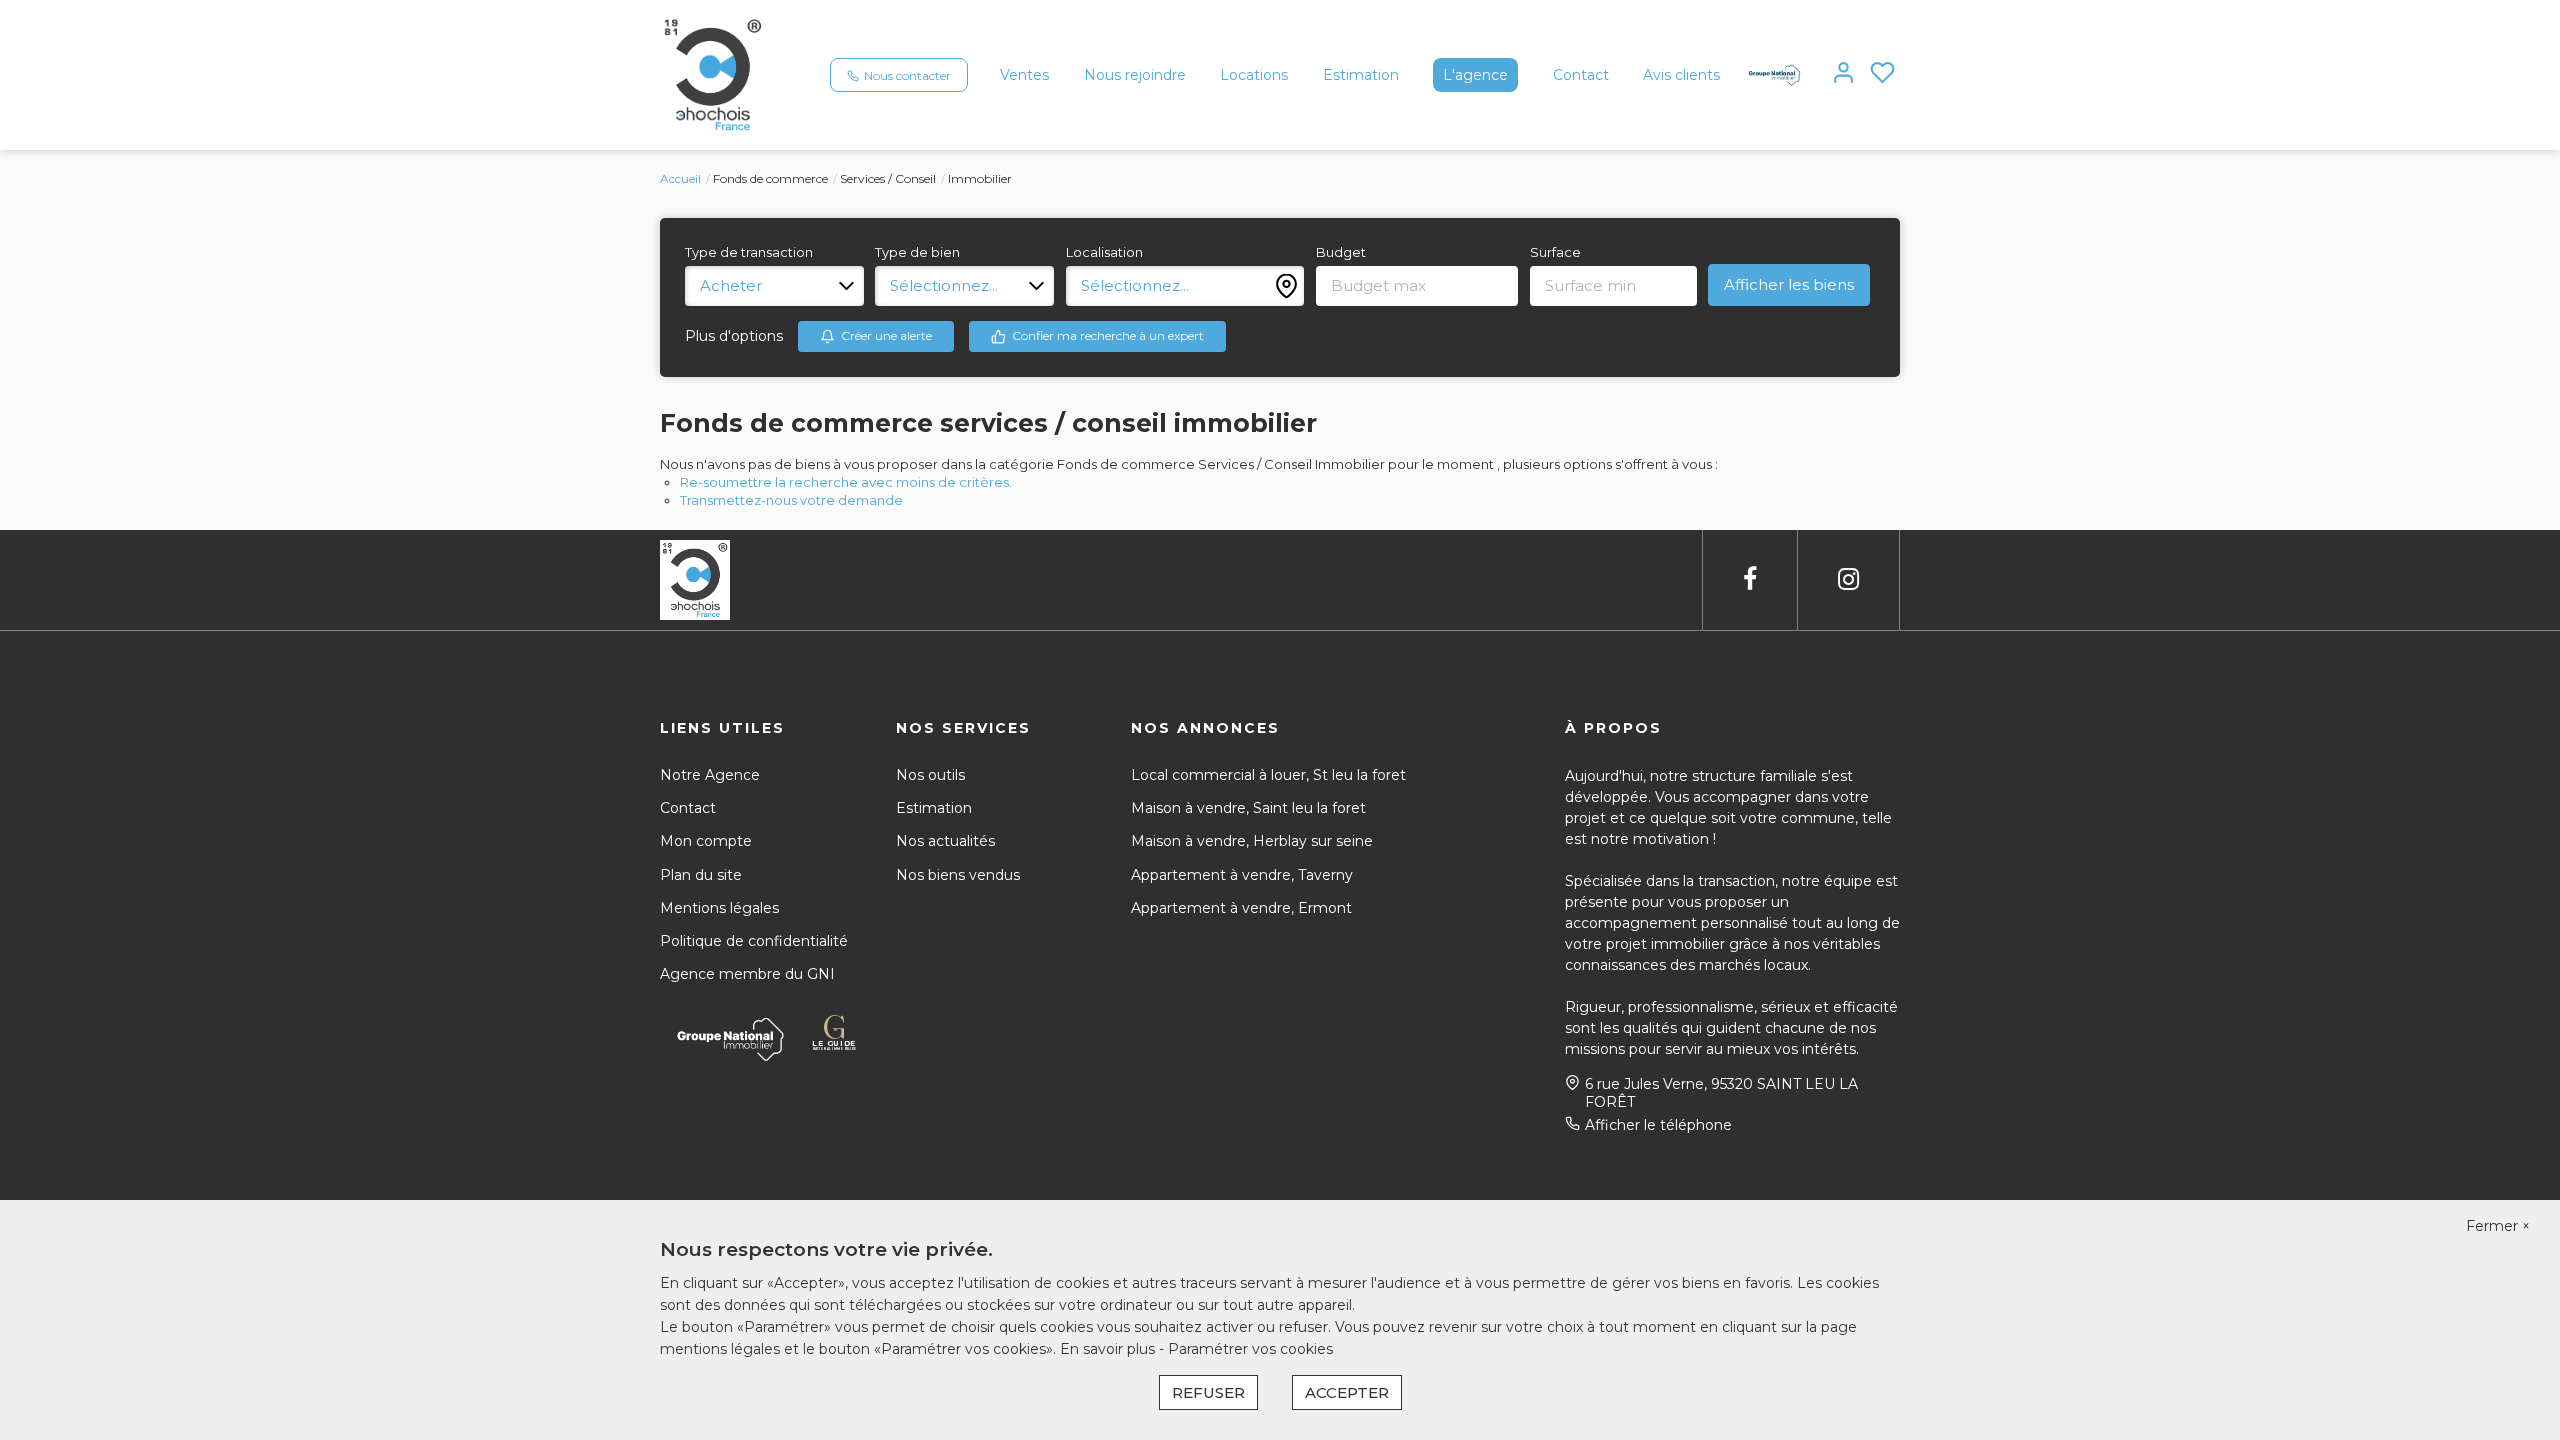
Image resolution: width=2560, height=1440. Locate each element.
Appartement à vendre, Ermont (1241, 908)
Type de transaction (749, 252)
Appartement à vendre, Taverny (1242, 875)
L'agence (1475, 75)
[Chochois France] (712, 74)
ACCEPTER (1347, 1392)
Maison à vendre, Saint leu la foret (1248, 808)
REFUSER (1208, 1392)
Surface (1555, 252)
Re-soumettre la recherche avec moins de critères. (846, 482)
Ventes (1024, 75)
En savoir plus (1109, 1349)
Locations (1254, 75)
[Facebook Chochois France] (1750, 579)
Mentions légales (719, 908)
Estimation (1361, 75)
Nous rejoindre (1135, 75)
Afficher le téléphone (1658, 1125)
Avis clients (1681, 75)
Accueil (680, 178)
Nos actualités (945, 841)
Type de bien (917, 252)
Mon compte (706, 841)
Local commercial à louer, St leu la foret (1268, 775)
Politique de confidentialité (754, 941)
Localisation (1104, 252)
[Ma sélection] (1882, 74)
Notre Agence (710, 775)
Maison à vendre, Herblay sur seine (1252, 841)
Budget (1341, 252)
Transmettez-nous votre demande (791, 500)
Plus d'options (734, 336)
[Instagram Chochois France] (1848, 579)
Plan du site (701, 875)
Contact (1581, 75)
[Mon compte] (1843, 74)
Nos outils (930, 775)
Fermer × (2498, 1226)
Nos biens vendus (958, 875)
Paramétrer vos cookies (1250, 1349)
